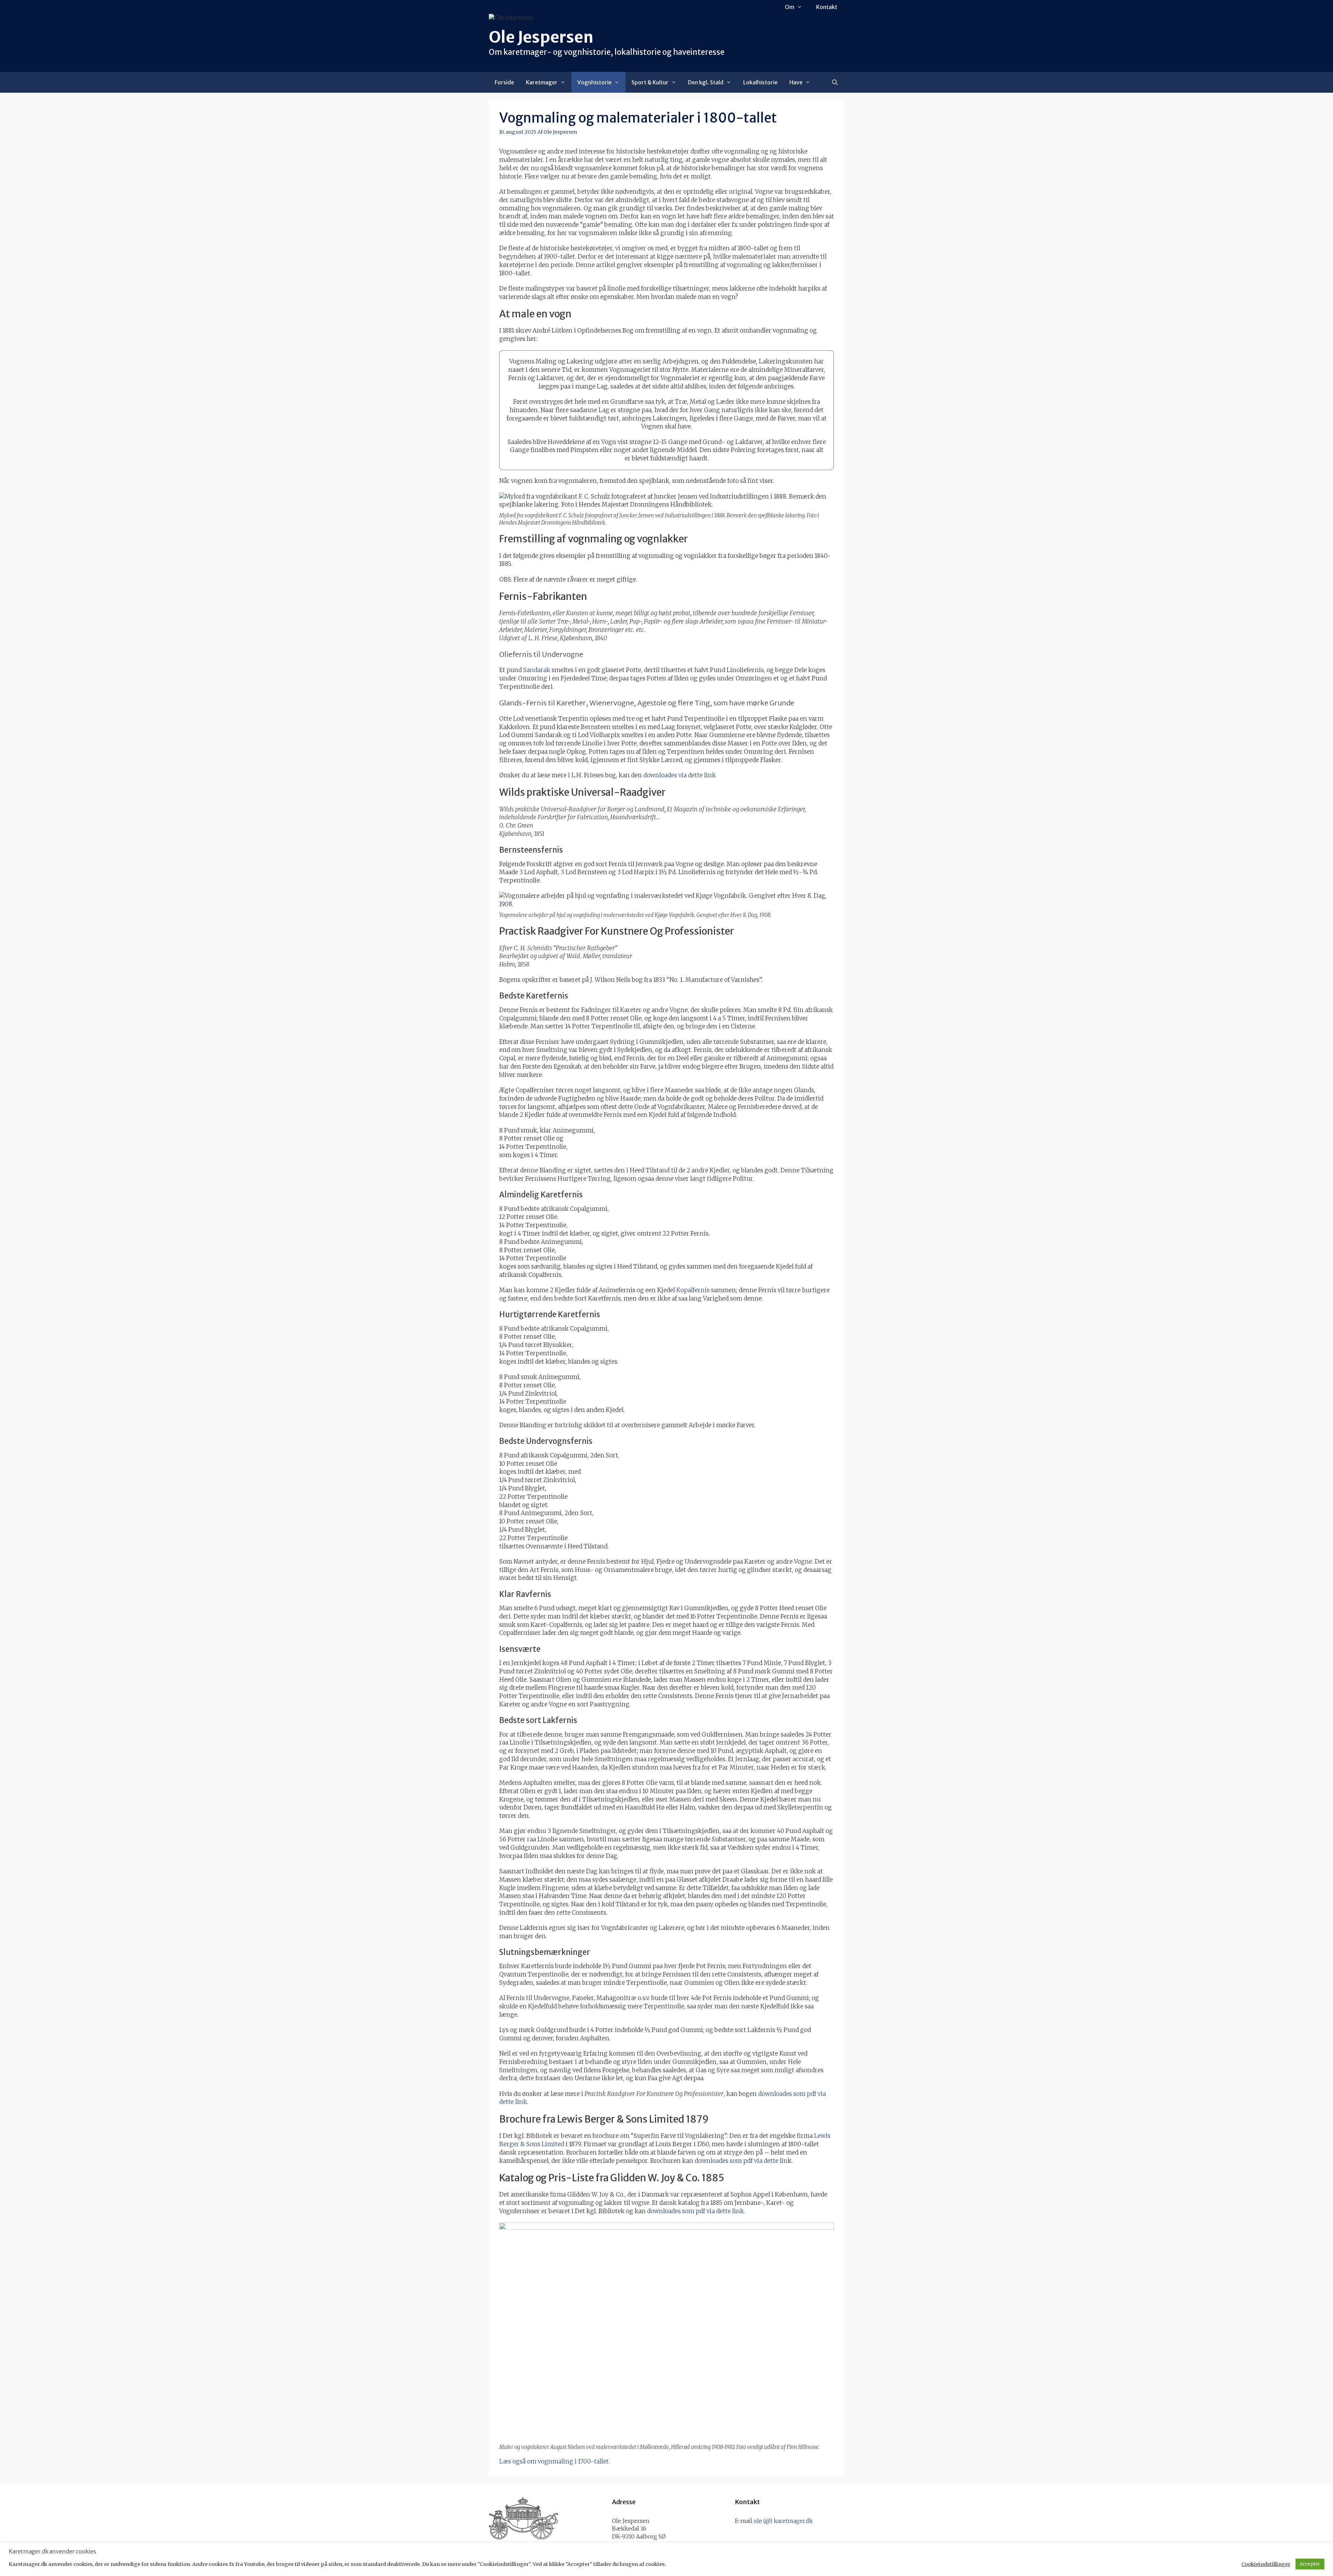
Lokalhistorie (760, 82)
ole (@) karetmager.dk (783, 2521)
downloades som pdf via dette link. (696, 2211)
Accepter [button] (1310, 2564)
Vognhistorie (594, 82)
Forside (504, 82)
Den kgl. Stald (706, 82)
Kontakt (827, 7)
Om (790, 7)
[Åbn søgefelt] (835, 82)
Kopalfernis (693, 1290)
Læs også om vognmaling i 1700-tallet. (555, 2461)
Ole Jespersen (541, 37)
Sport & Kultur (650, 82)
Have (796, 82)
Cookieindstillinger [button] (1266, 2564)
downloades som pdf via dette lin (741, 2161)
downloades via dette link (680, 775)
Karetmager (542, 82)
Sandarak (537, 670)
